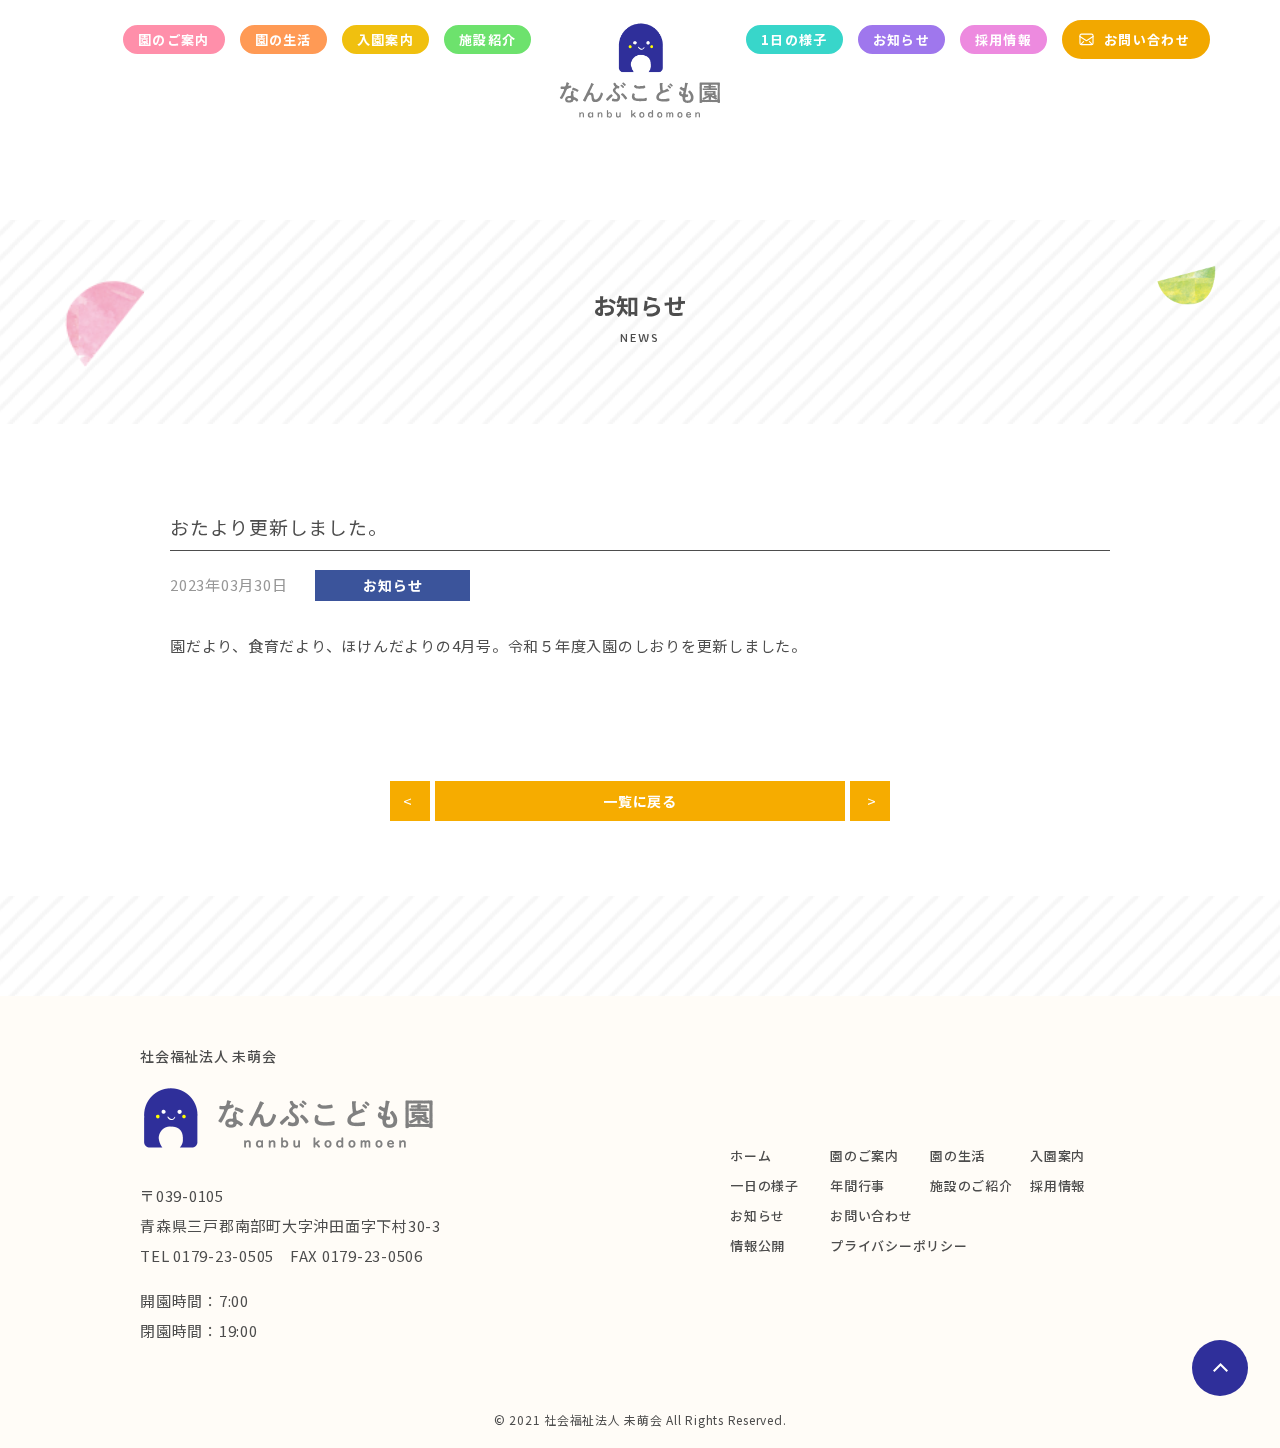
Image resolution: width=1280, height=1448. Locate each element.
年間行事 (857, 1185)
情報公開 (757, 1245)
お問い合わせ (1147, 39)
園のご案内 (174, 39)
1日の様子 (794, 39)
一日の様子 (764, 1185)
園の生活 (283, 39)
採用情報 (1003, 39)
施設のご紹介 (971, 1185)
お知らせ (901, 39)
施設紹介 (487, 39)
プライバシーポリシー (899, 1245)
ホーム (750, 1155)
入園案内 (385, 39)
